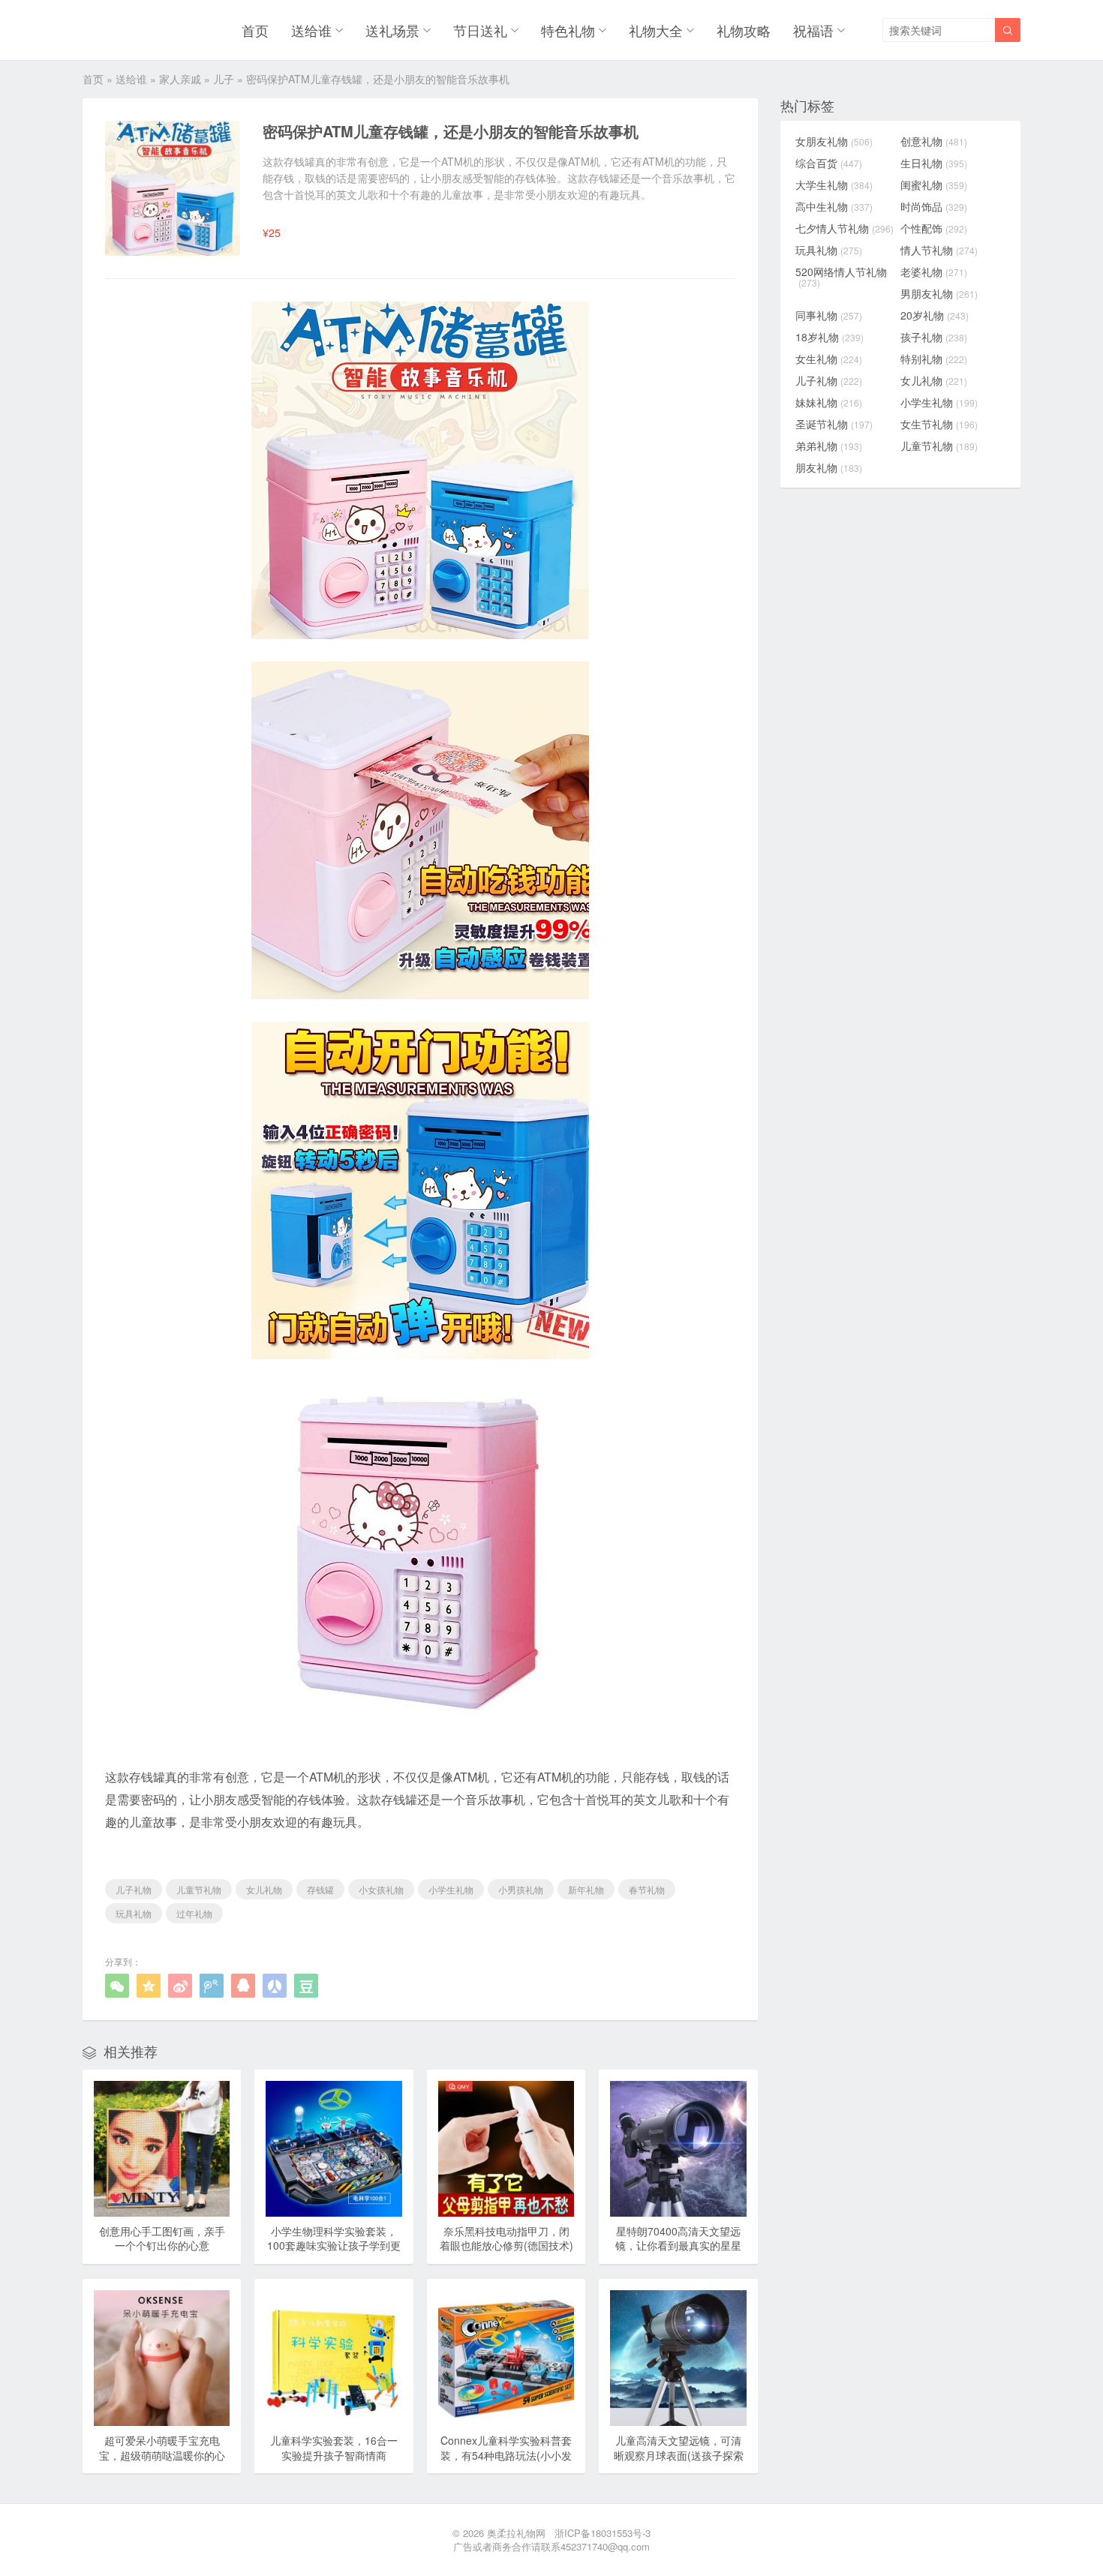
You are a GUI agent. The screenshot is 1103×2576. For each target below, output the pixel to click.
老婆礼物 (934, 272)
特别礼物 (934, 359)
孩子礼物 (934, 337)
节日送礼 (480, 30)
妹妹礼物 (829, 402)
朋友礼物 (829, 467)
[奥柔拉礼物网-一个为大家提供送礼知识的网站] (121, 30)
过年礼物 (194, 1913)
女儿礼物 (264, 1889)
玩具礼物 (134, 1913)
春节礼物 (647, 1889)
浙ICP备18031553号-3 (603, 2533)
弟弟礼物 (829, 446)
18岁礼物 (830, 337)
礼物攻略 (744, 30)
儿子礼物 (134, 1889)
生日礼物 (934, 163)
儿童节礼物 (199, 1889)
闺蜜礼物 (934, 185)
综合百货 (829, 163)
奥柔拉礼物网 (516, 2533)
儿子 (224, 79)
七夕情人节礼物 (845, 228)
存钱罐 (320, 1889)
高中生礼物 (834, 206)
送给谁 (311, 30)
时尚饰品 (934, 206)
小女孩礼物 (381, 1889)
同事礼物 (829, 315)
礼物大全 (656, 30)
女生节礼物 (939, 424)
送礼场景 (392, 30)
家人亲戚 (180, 79)
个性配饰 (934, 228)
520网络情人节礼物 (841, 277)
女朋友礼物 (834, 141)
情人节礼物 (939, 250)
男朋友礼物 (939, 293)
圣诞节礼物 (834, 424)
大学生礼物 (834, 185)
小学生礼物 (451, 1889)
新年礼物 (586, 1889)
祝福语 (813, 30)
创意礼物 (934, 141)
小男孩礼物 (521, 1889)
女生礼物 (829, 359)
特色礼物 (568, 30)
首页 (255, 30)
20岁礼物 (935, 315)
